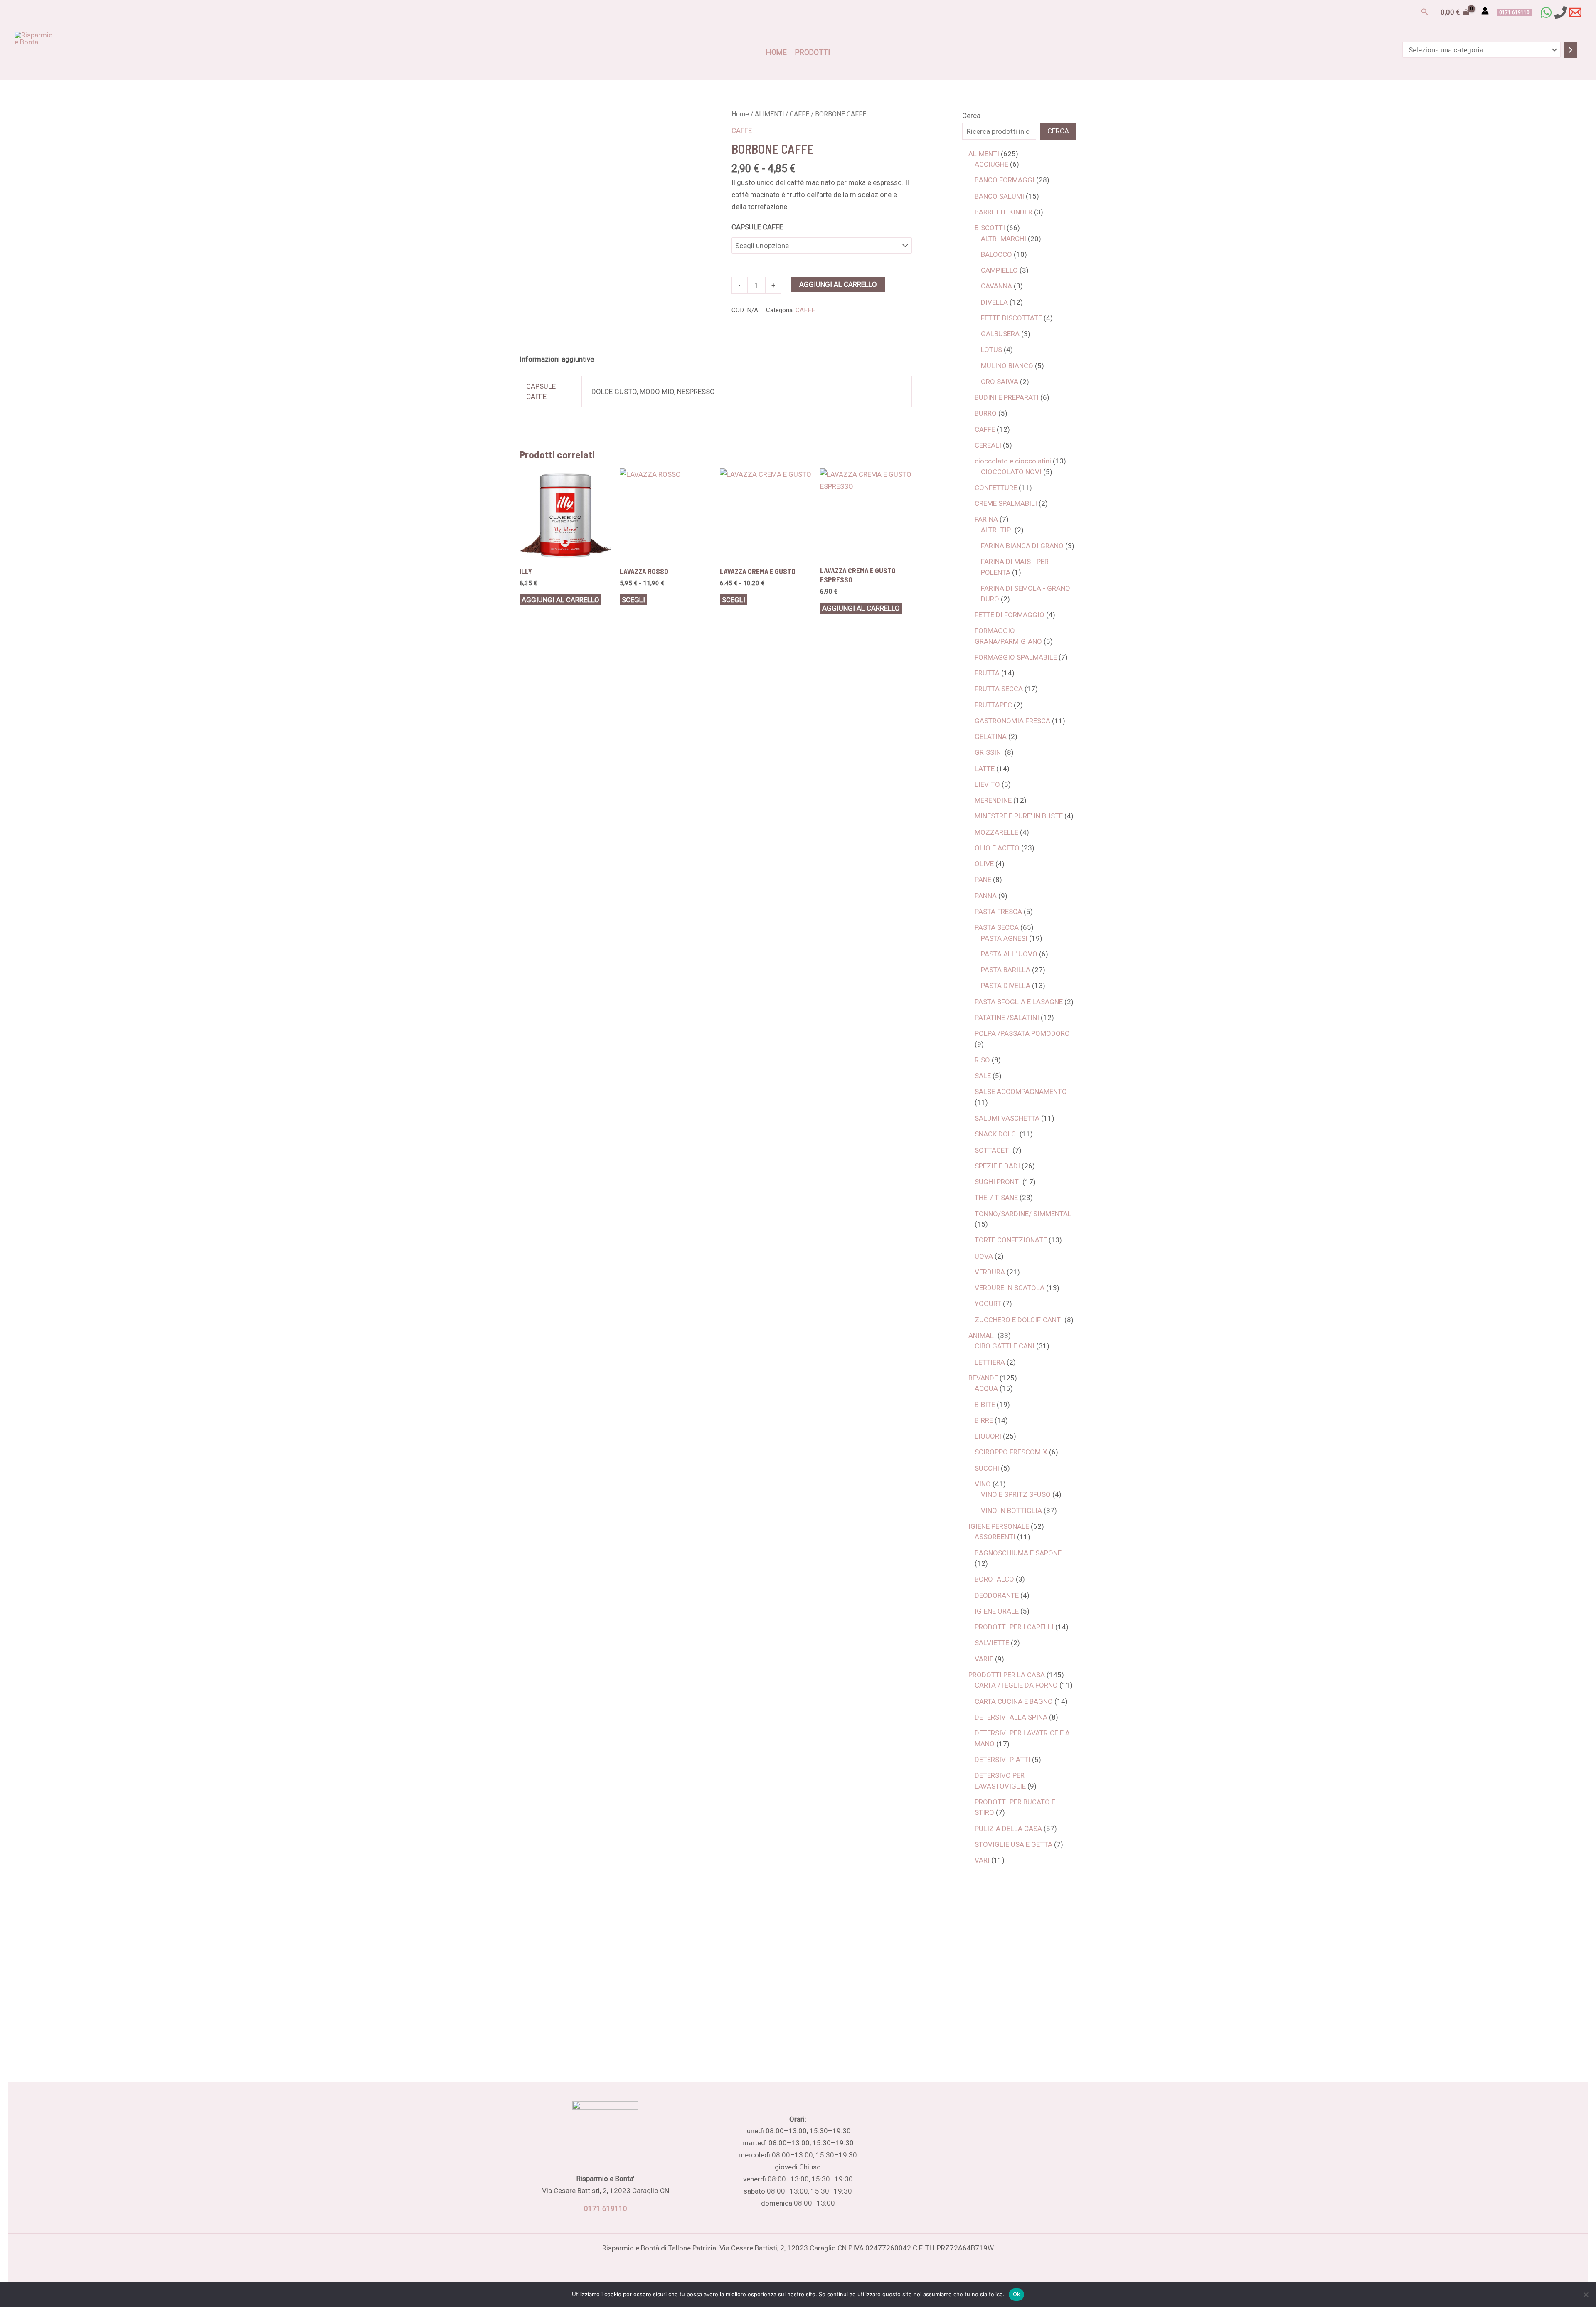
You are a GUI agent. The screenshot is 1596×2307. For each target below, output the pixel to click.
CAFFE (799, 114)
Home (776, 52)
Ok (1017, 2294)
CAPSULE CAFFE (757, 227)
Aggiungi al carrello (838, 284)
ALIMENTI (769, 114)
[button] (1425, 12)
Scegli (633, 600)
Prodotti (813, 52)
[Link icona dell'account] (1485, 11)
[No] (1586, 2295)
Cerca (971, 116)
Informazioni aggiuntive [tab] (557, 359)
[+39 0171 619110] (1561, 12)
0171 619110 (606, 2208)
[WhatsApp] (1546, 12)
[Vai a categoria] (1571, 50)
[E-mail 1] (1575, 12)
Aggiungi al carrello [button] (560, 600)
